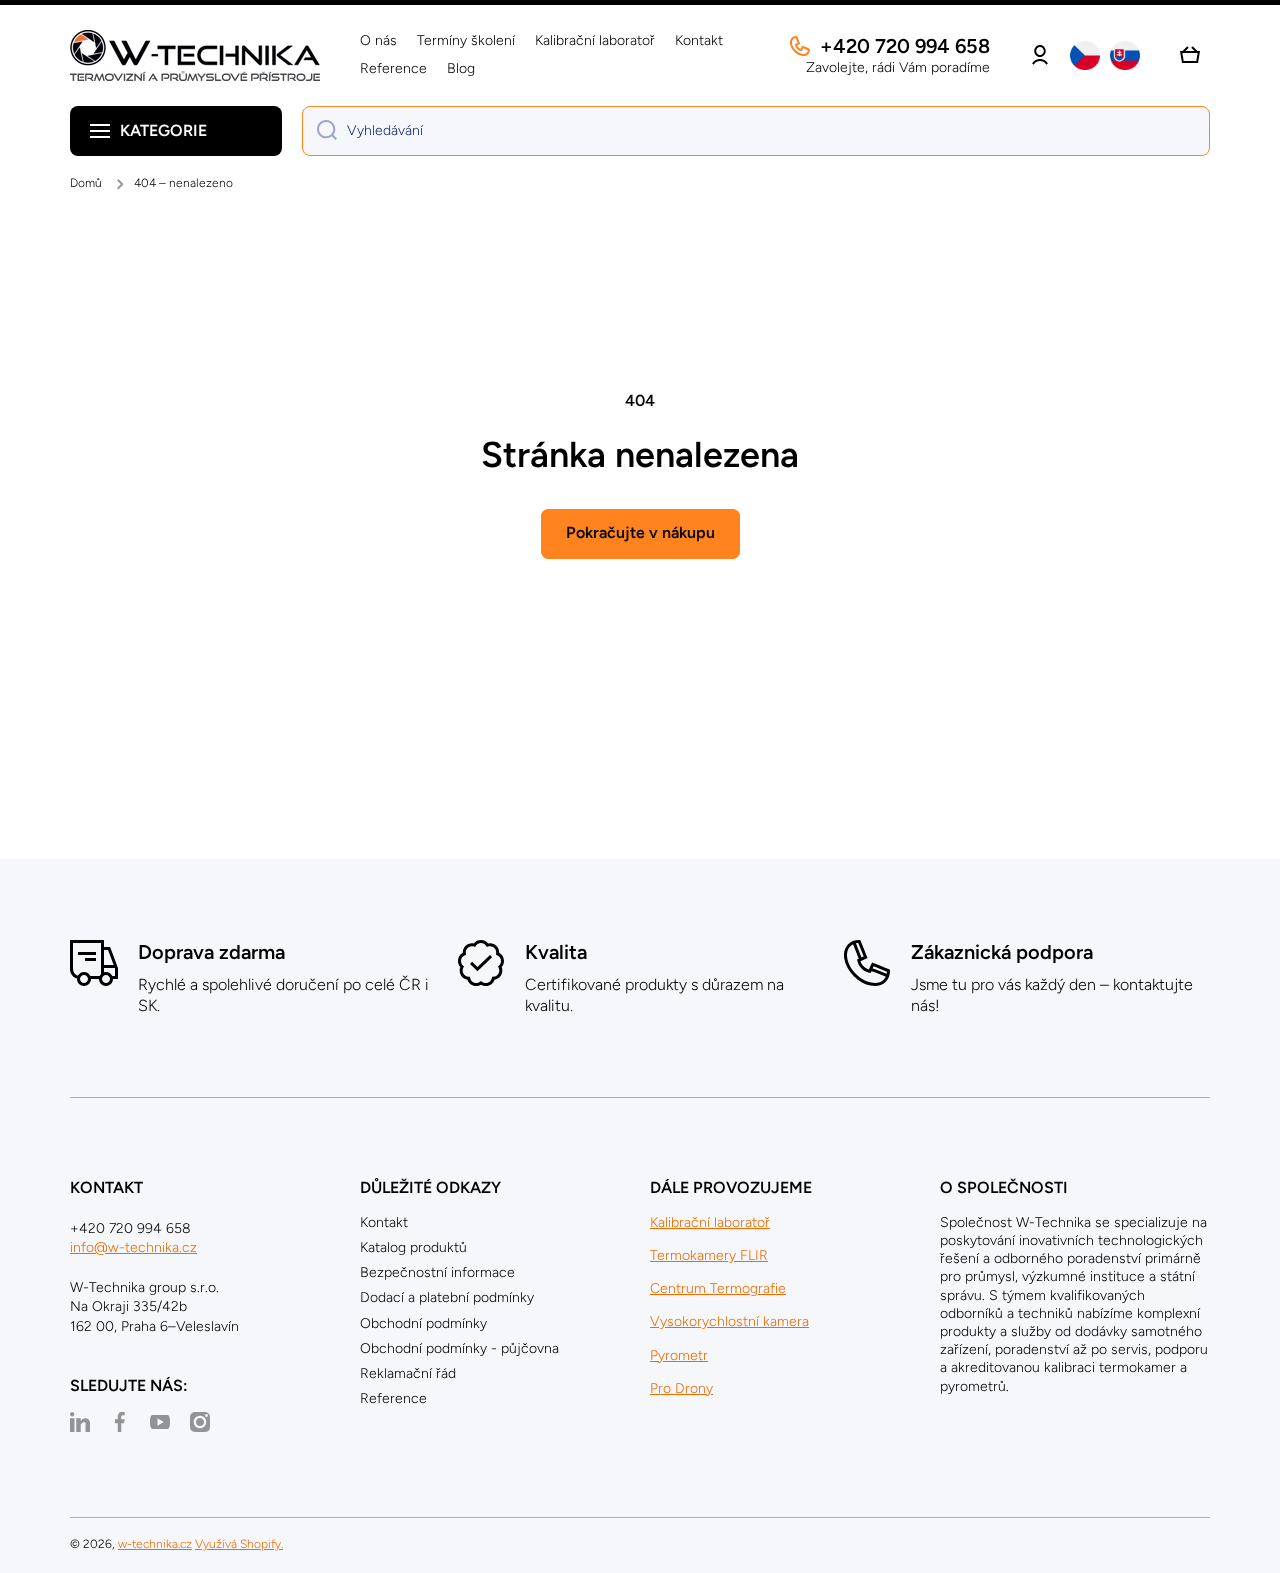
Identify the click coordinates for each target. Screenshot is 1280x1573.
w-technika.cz (155, 1544)
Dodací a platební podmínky (447, 1297)
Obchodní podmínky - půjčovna (459, 1348)
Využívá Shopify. (239, 1544)
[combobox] (756, 131)
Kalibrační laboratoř (710, 1222)
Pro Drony (681, 1388)
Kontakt (384, 1222)
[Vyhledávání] (319, 131)
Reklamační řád (408, 1373)
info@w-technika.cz (133, 1247)
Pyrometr (679, 1355)
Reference (393, 1398)
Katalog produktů (413, 1247)
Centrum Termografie (718, 1288)
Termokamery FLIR (709, 1255)
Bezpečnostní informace (437, 1272)
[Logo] (195, 55)
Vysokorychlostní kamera (729, 1321)
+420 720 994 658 (905, 46)
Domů (86, 183)
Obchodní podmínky (423, 1323)
